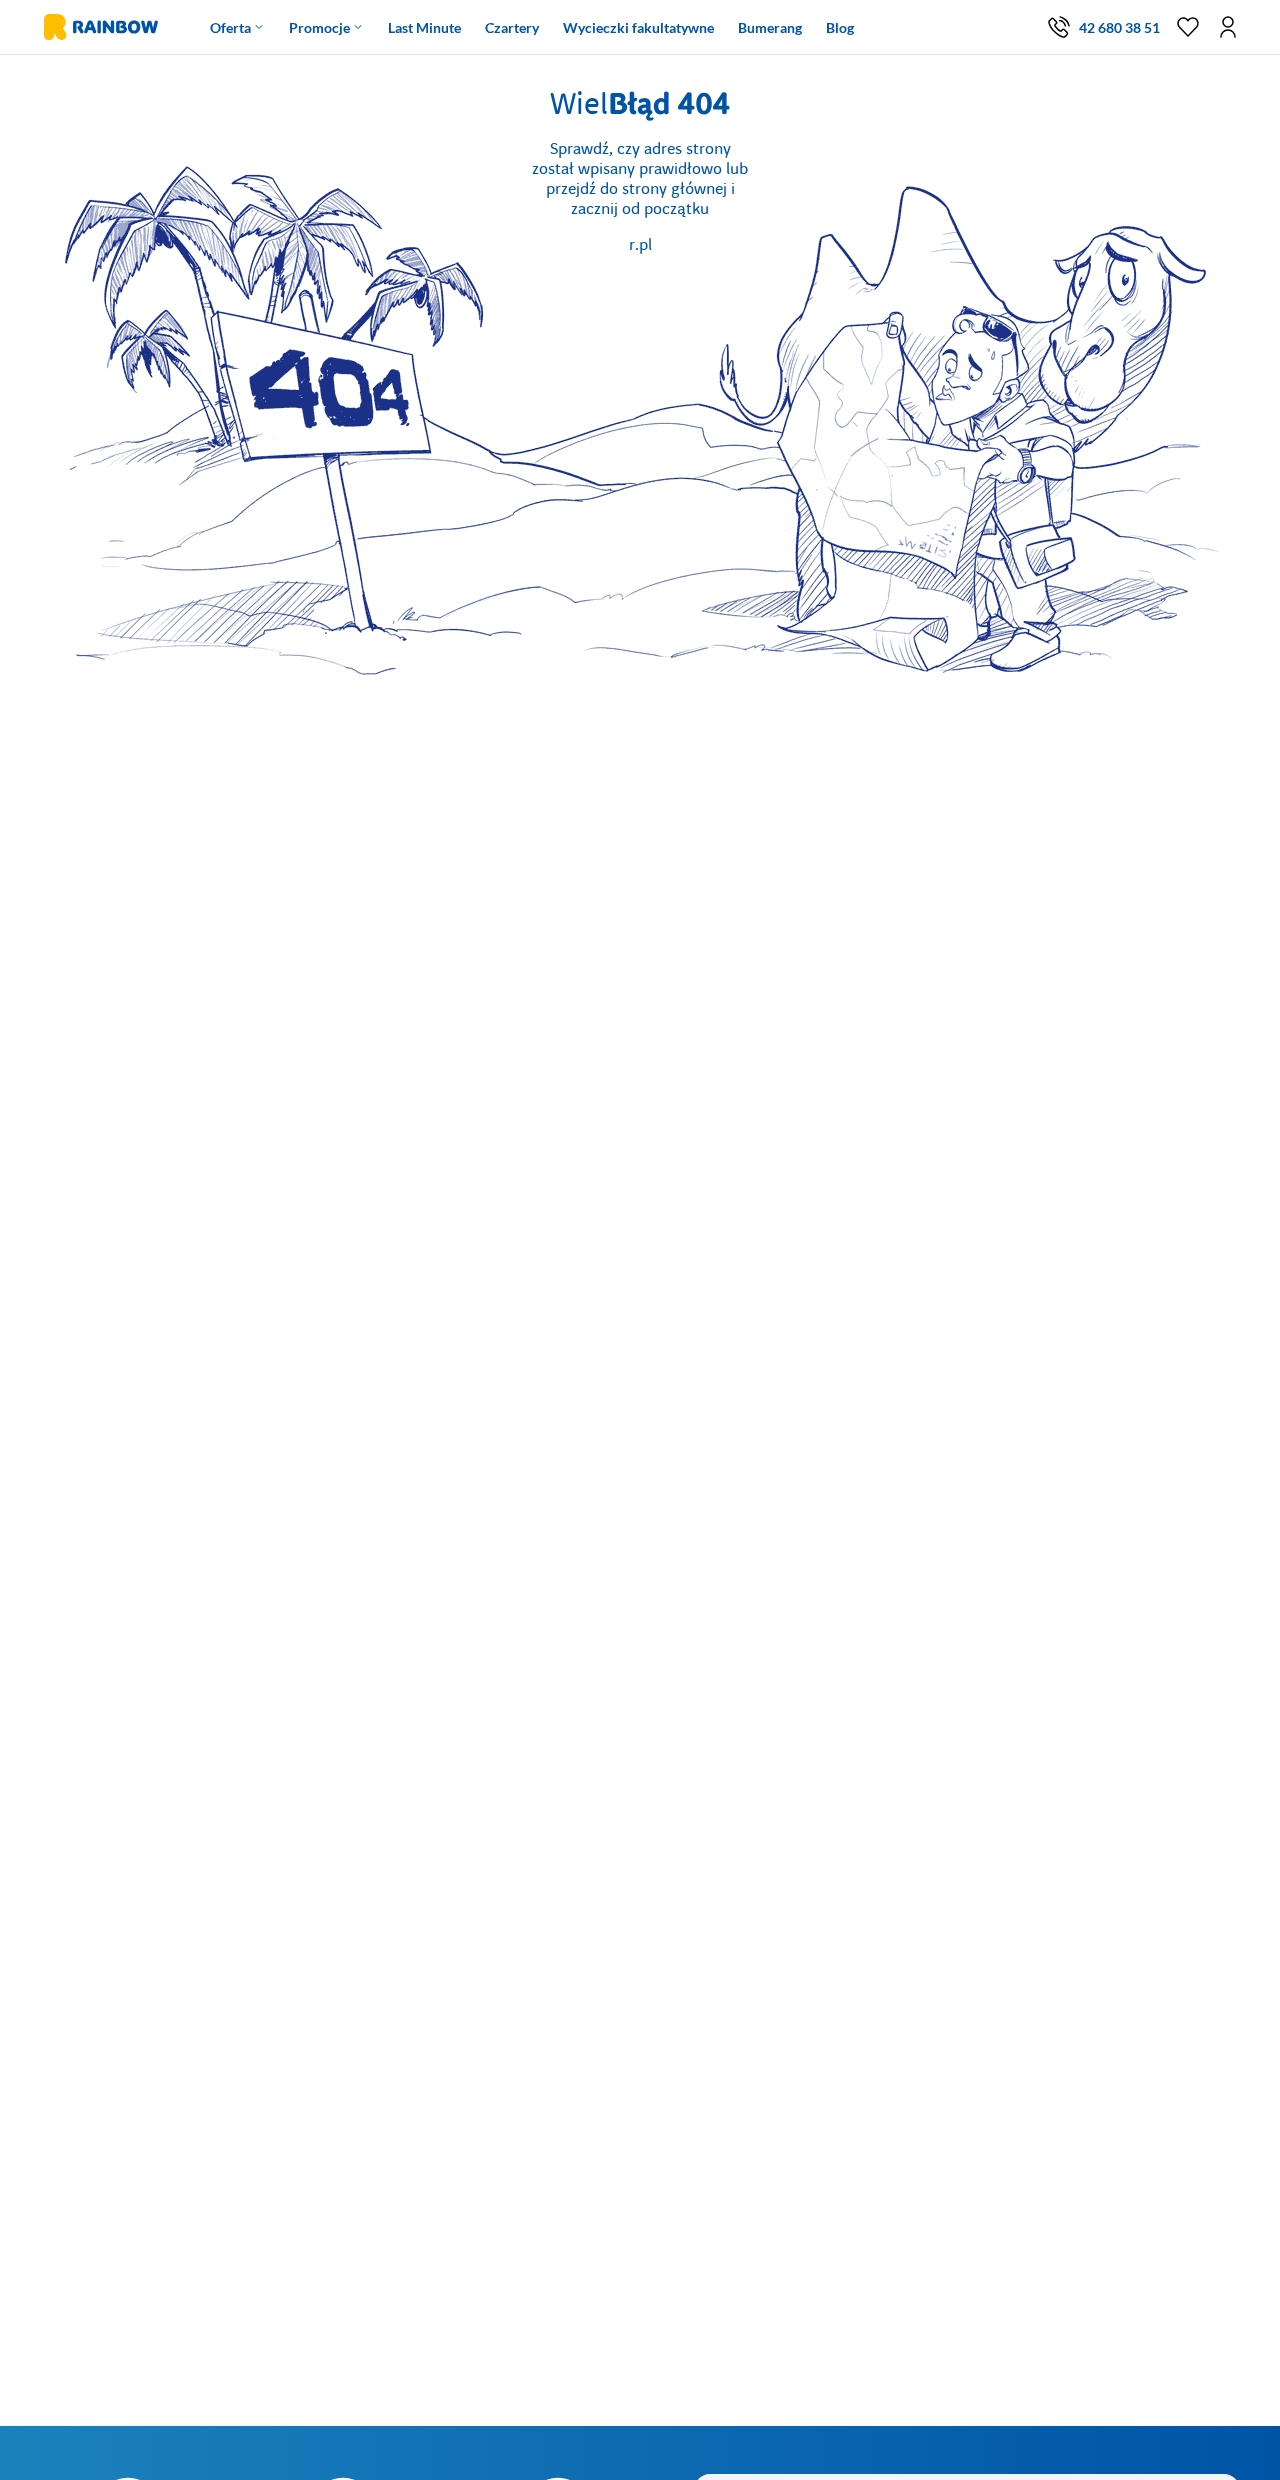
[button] (1228, 27)
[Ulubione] (1188, 27)
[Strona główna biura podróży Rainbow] (99, 27)
